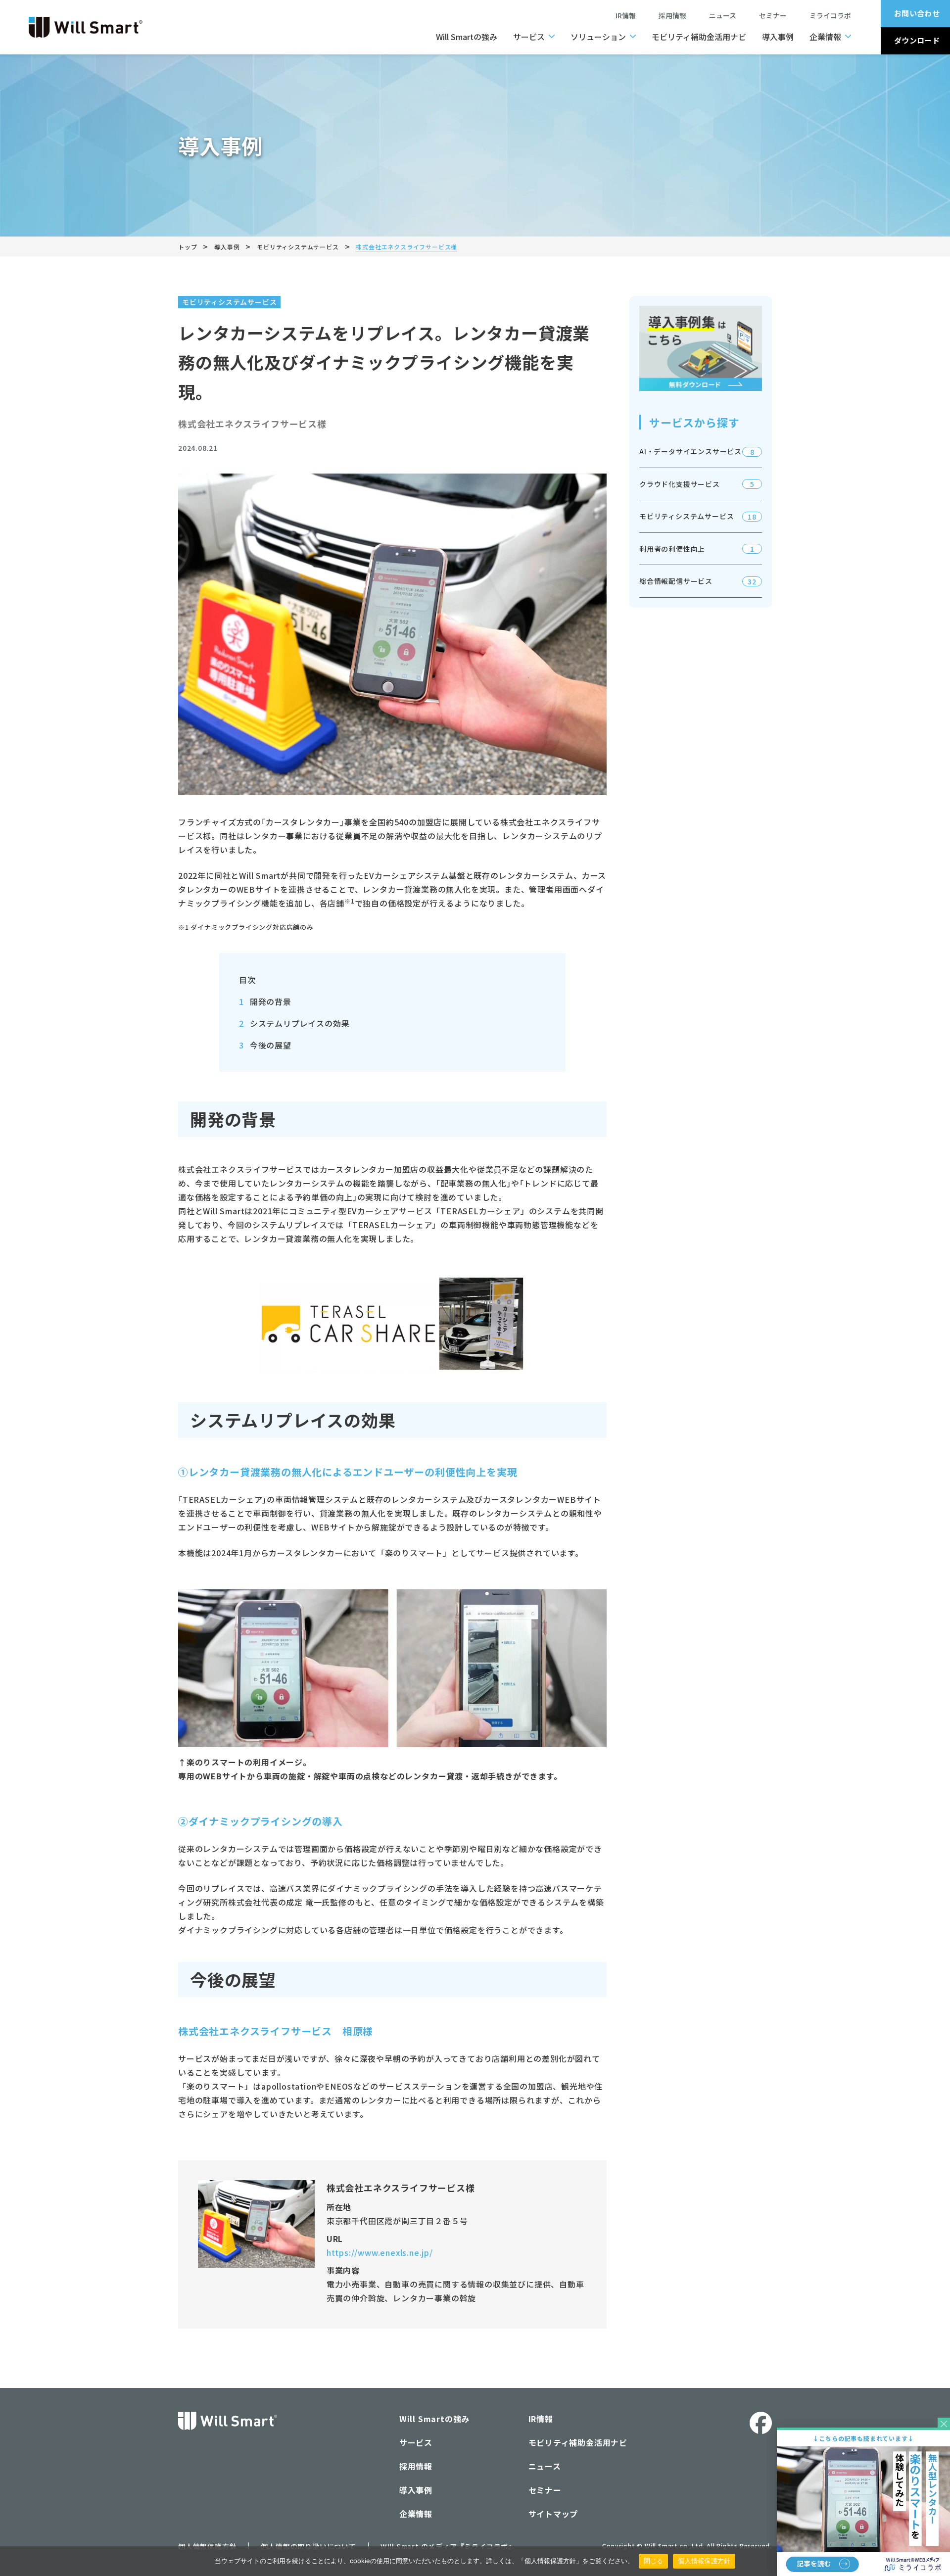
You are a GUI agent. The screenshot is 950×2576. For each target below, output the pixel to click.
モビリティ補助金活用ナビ (699, 37)
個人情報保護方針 (704, 2561)
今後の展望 (265, 1045)
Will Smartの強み (467, 37)
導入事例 (778, 37)
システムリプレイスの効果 (294, 1023)
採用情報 (672, 15)
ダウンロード (917, 40)
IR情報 (626, 15)
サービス (529, 37)
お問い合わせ (917, 13)
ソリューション (598, 37)
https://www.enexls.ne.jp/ (380, 2252)
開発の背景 (265, 1002)
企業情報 (825, 37)
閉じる (654, 2561)
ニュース (726, 15)
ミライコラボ (830, 15)
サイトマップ (553, 2514)
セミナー (776, 15)
